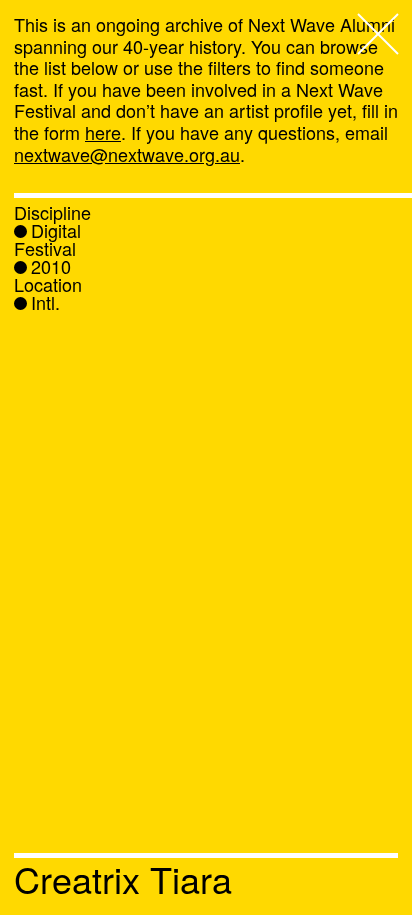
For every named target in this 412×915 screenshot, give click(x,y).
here (103, 132)
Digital (56, 230)
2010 (51, 266)
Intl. (45, 302)
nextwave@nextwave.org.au (127, 154)
